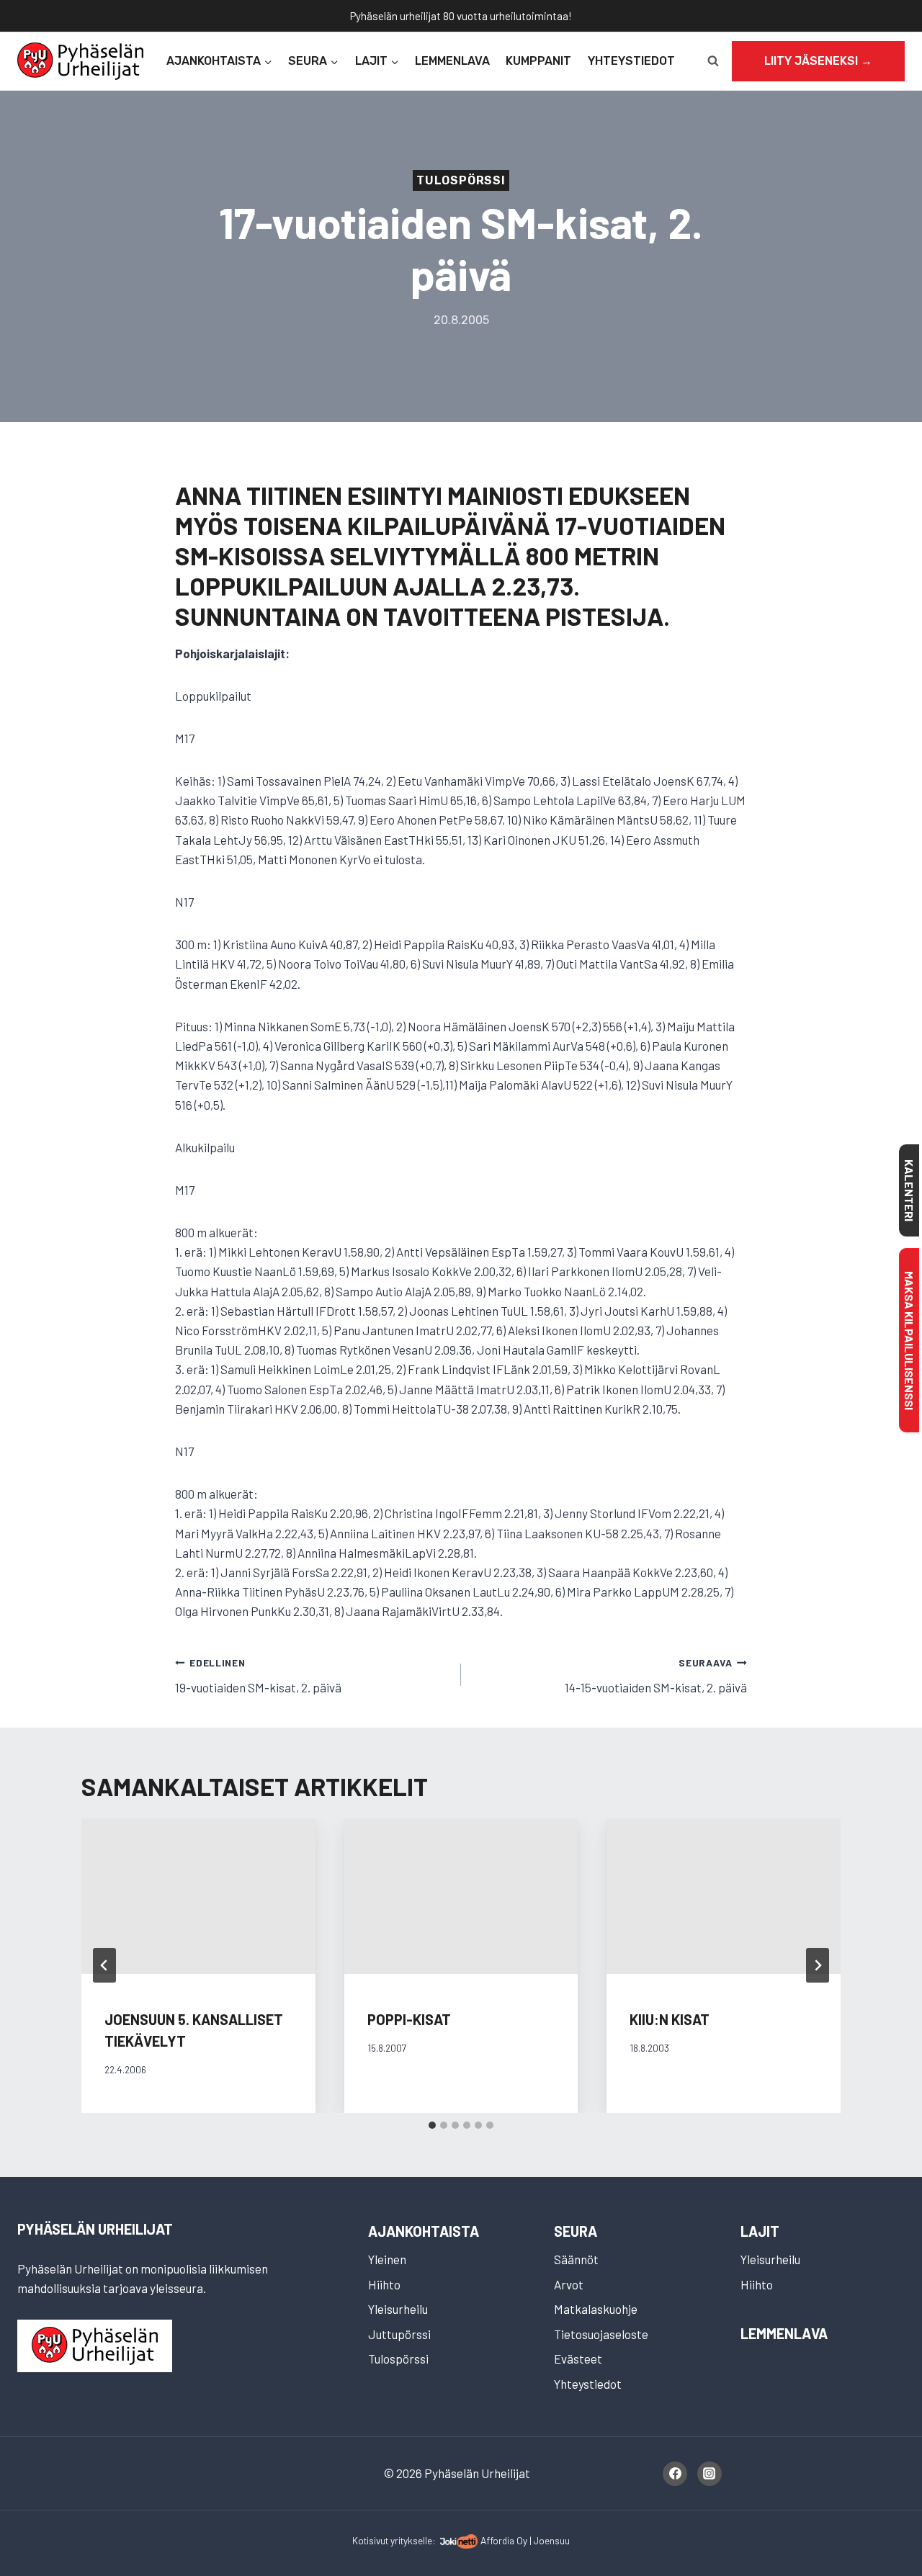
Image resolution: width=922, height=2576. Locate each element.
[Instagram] (710, 2474)
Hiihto (384, 2284)
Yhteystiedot (631, 61)
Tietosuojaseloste (601, 2334)
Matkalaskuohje (596, 2309)
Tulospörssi (461, 180)
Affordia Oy (504, 2540)
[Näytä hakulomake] (713, 61)
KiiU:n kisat (670, 2019)
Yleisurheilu (398, 2309)
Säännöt (576, 2259)
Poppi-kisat (409, 2019)
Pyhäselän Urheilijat (95, 2229)
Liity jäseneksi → (818, 61)
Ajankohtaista (424, 2231)
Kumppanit (538, 61)
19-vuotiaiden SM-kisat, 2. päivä (258, 1675)
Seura (576, 2231)
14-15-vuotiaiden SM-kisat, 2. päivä (656, 1675)
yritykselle (411, 2540)
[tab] (432, 2125)
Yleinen (387, 2259)
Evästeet (578, 2359)
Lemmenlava (452, 61)
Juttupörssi (399, 2334)
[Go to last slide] (104, 1965)
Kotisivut (370, 2540)
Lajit (760, 2231)
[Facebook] (675, 2474)
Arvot (569, 2284)
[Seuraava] (818, 1965)
